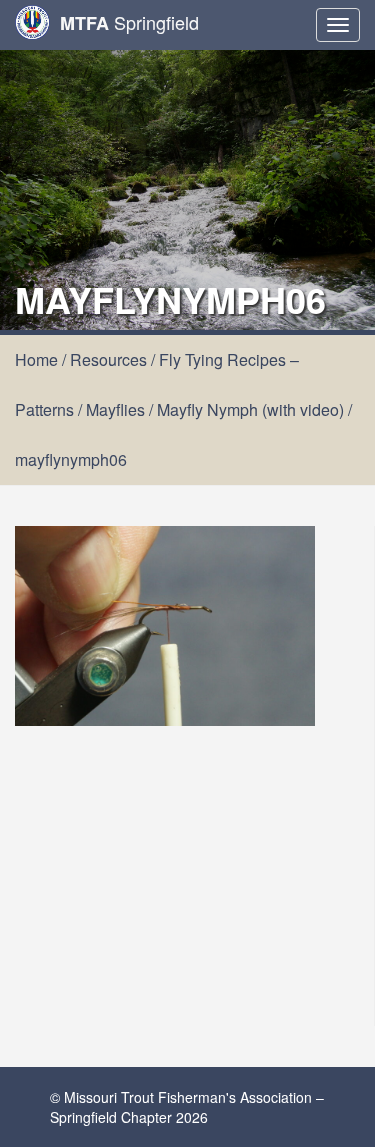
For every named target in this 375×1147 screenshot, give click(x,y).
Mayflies (115, 409)
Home (36, 359)
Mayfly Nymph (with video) (250, 409)
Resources (108, 359)
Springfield (129, 22)
